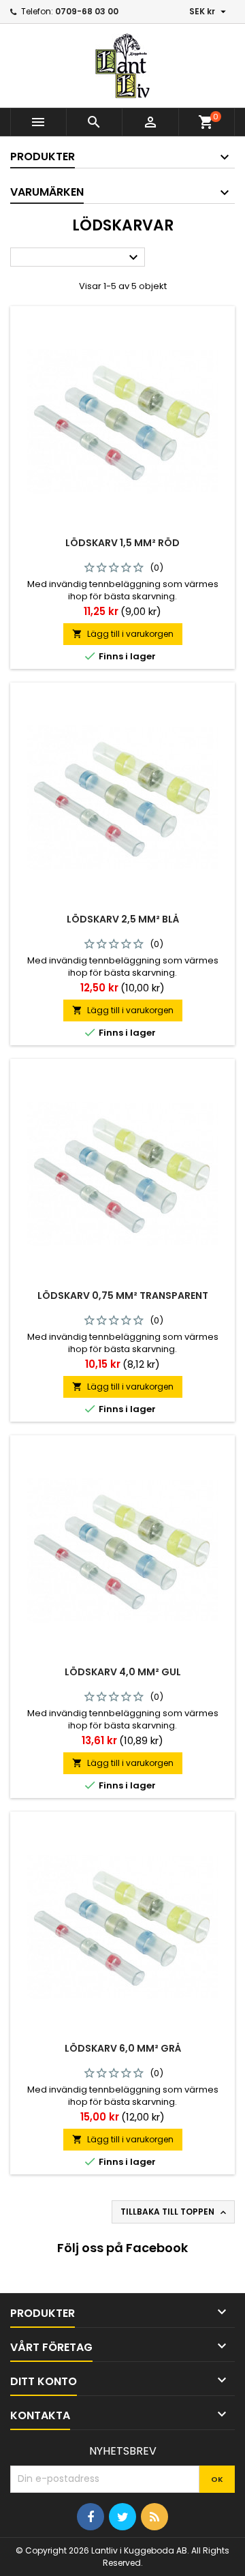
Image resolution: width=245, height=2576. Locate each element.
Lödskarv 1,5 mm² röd (122, 543)
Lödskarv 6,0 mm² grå (123, 2048)
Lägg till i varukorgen (123, 634)
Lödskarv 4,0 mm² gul (123, 1672)
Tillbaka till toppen (175, 2212)
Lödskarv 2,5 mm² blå (123, 919)
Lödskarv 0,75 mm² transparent (123, 1296)
